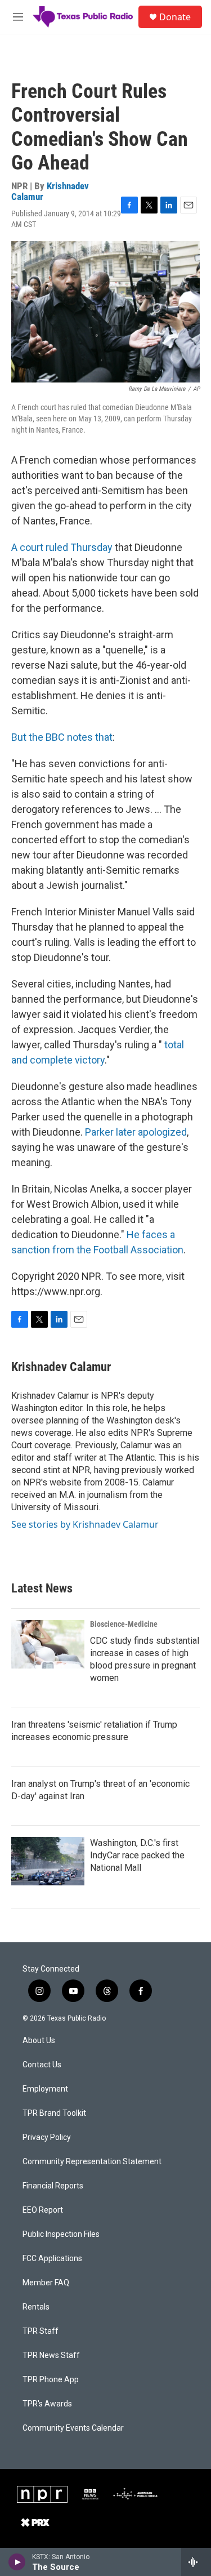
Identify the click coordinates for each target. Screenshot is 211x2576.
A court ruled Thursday (62, 547)
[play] (17, 2562)
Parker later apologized (136, 1132)
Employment (45, 2089)
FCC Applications (52, 2259)
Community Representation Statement (92, 2162)
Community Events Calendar (73, 2428)
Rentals (36, 2307)
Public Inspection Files (61, 2234)
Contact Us (42, 2065)
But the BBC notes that (62, 737)
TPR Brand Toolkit (54, 2113)
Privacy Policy (47, 2137)
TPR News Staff (51, 2355)
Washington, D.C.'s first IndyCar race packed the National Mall (137, 1855)
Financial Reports (53, 2186)
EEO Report (43, 2210)
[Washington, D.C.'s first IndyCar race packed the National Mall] (48, 1861)
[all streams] (196, 2562)
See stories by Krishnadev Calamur (85, 1524)
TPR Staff (41, 2331)
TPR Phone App (51, 2380)
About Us (39, 2041)
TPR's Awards (47, 2404)
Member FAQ (46, 2283)
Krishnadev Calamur (50, 191)
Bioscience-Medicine (124, 1624)
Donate (175, 17)
